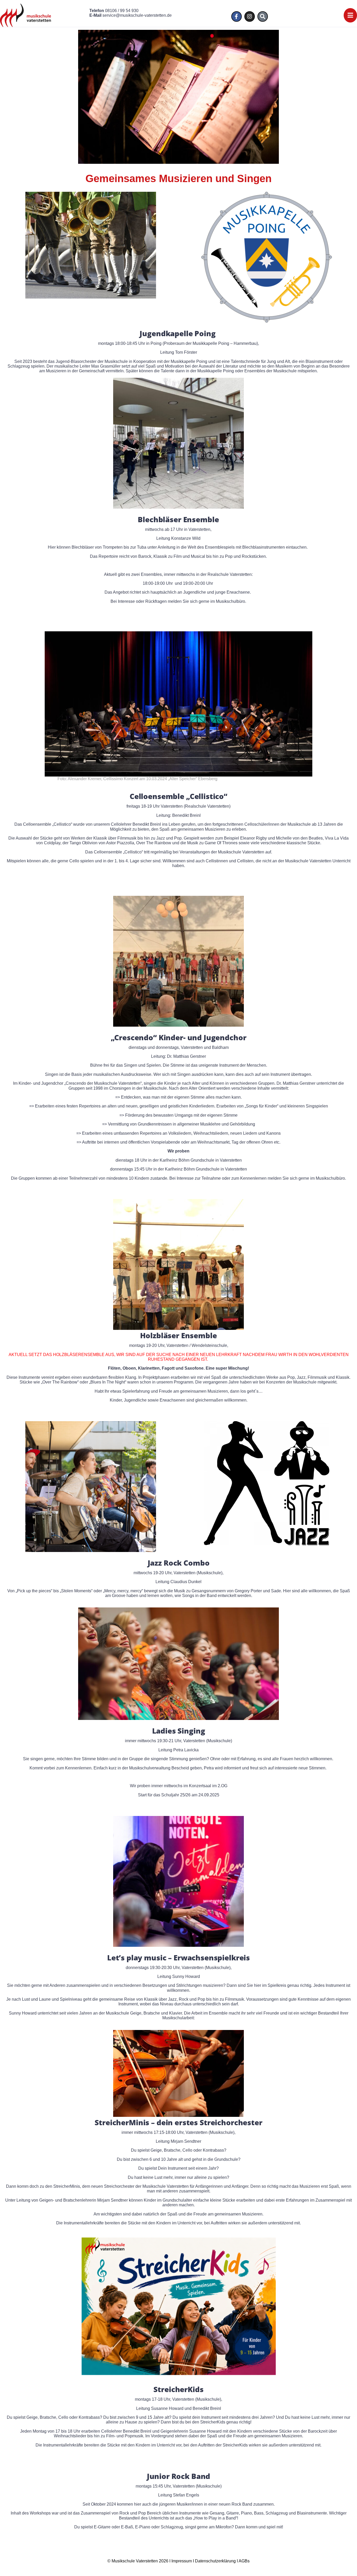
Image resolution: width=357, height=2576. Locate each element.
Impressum (182, 2561)
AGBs (244, 2561)
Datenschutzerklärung (215, 2561)
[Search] (263, 16)
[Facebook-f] (237, 16)
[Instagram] (250, 16)
